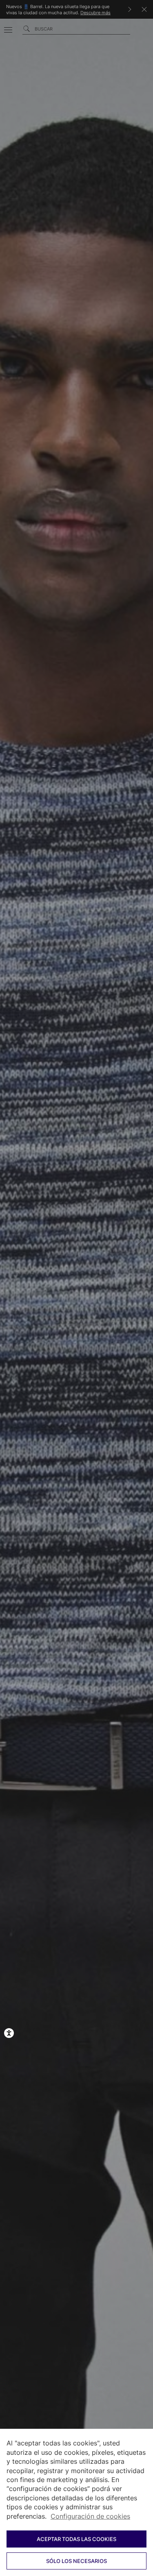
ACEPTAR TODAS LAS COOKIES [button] (76, 2539)
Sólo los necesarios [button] (76, 2561)
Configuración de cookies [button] (90, 2516)
